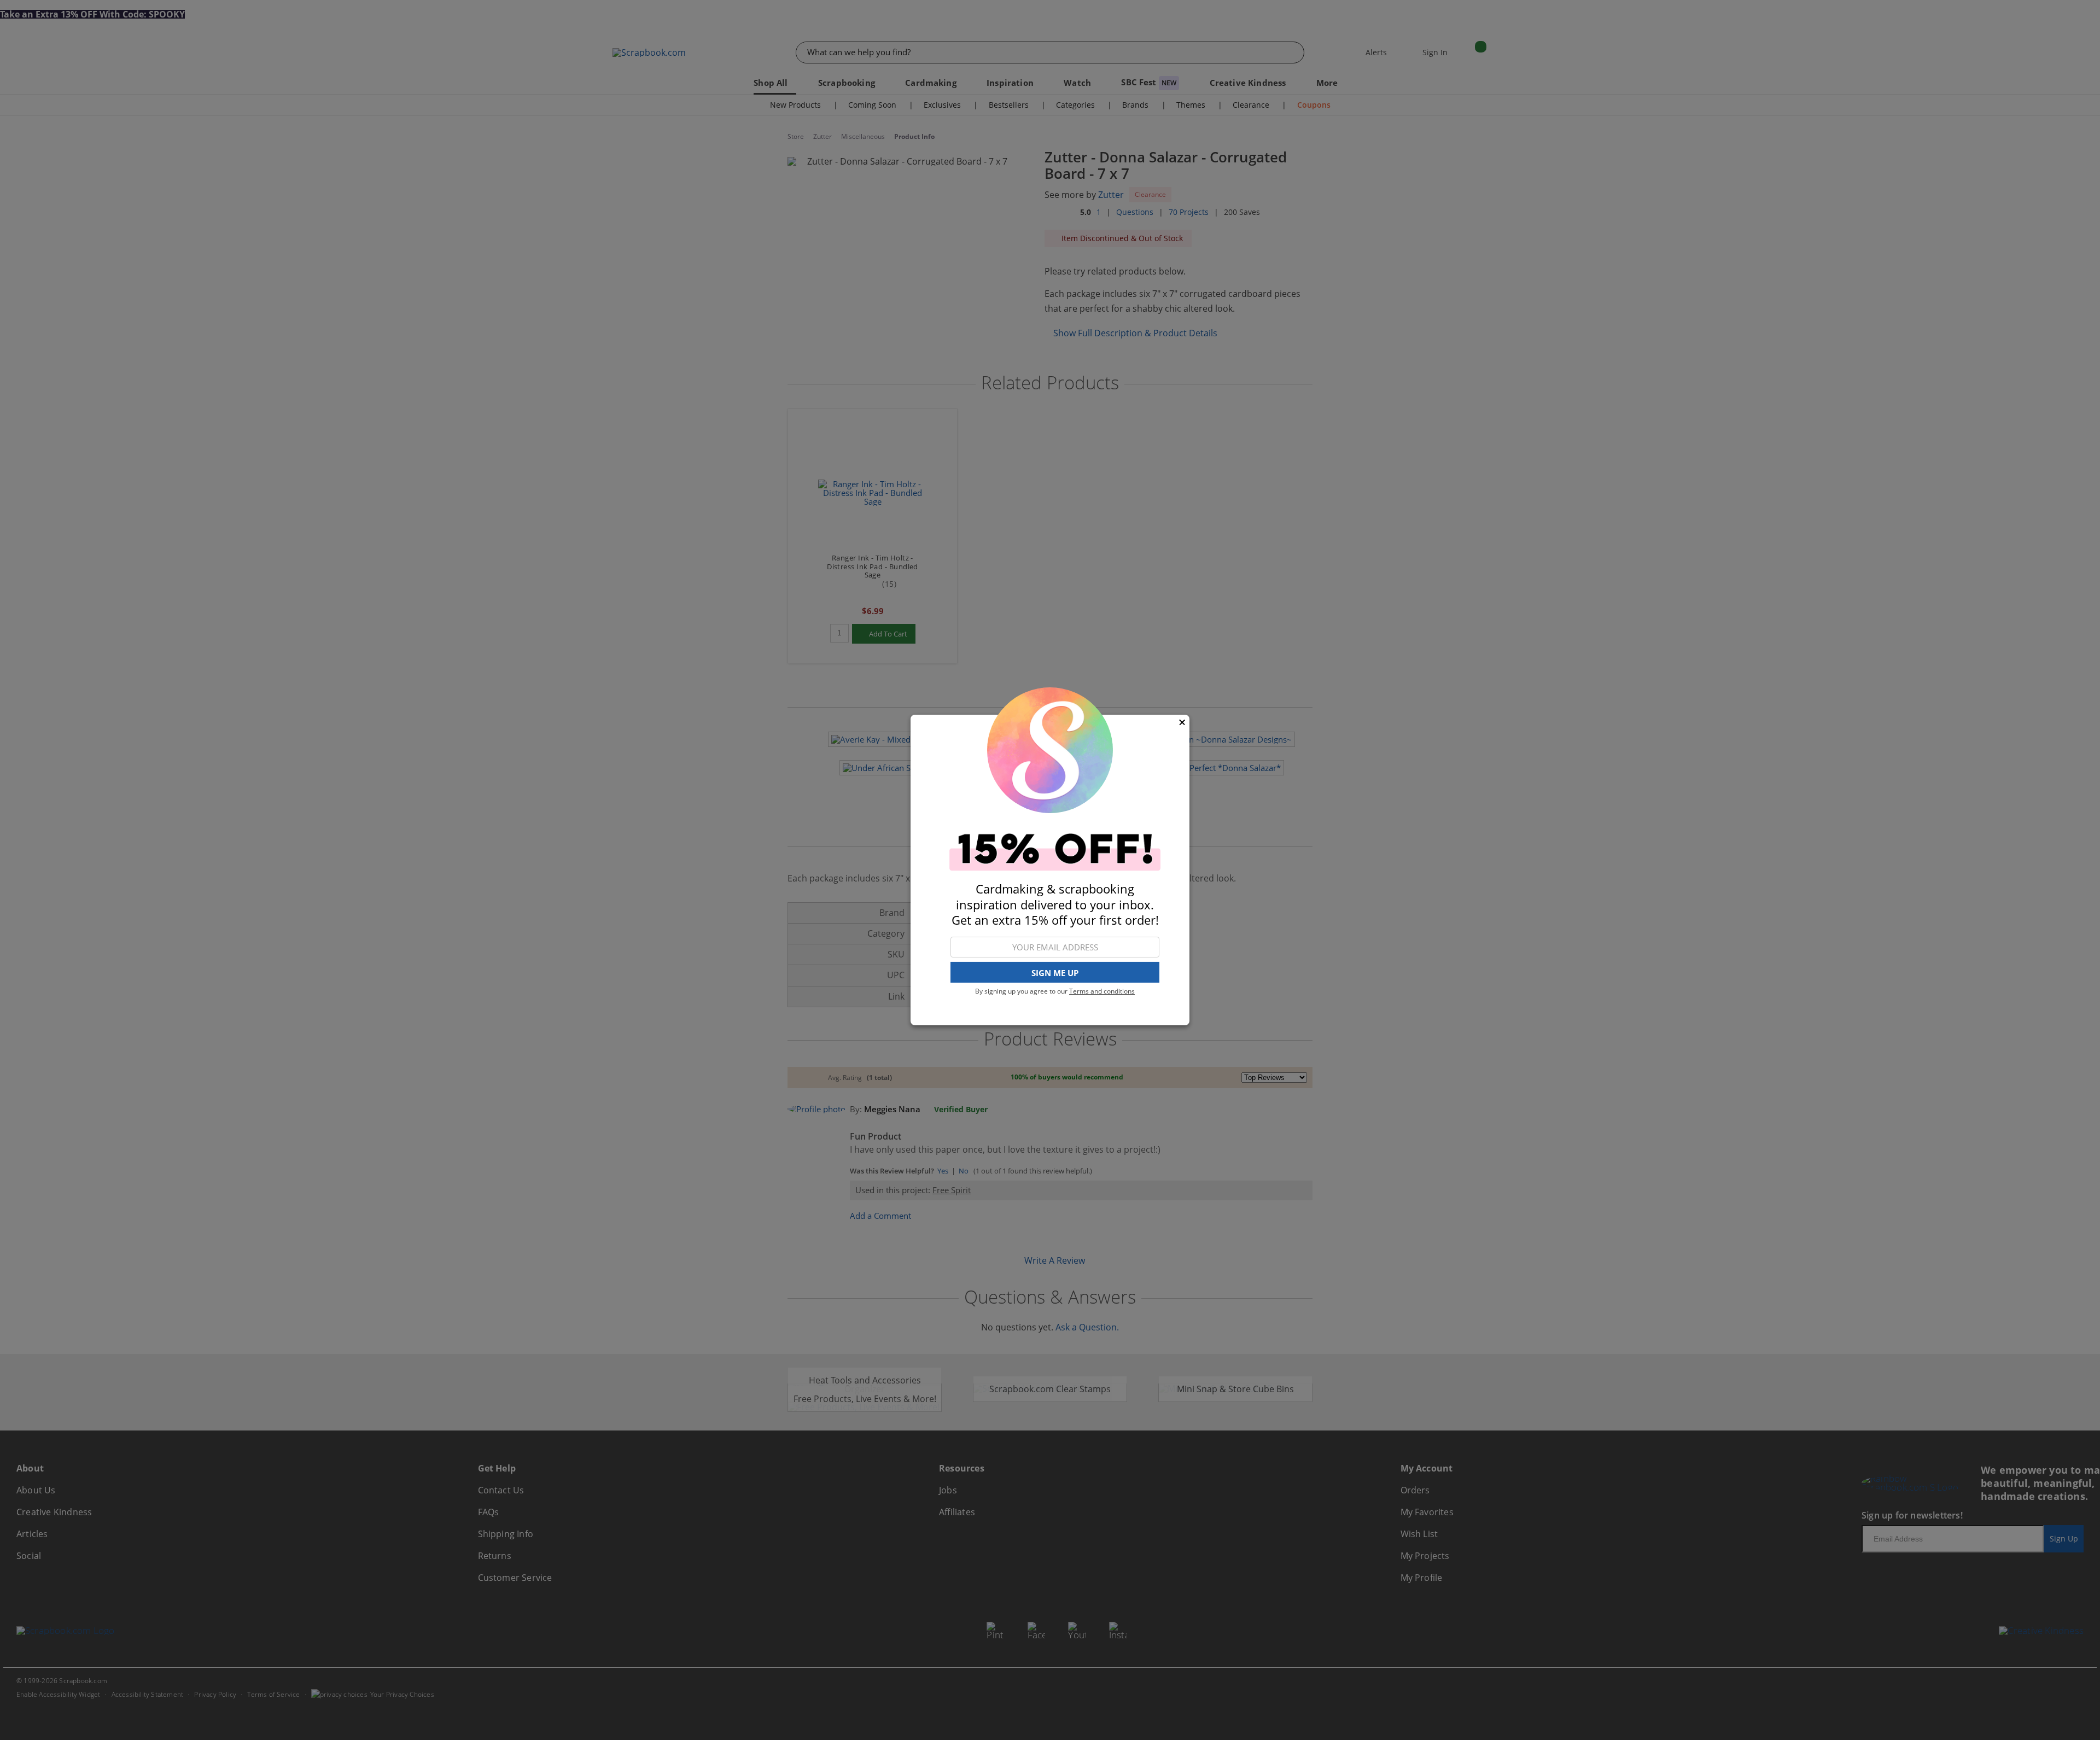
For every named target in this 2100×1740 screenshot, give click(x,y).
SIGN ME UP (1055, 973)
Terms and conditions (1102, 991)
